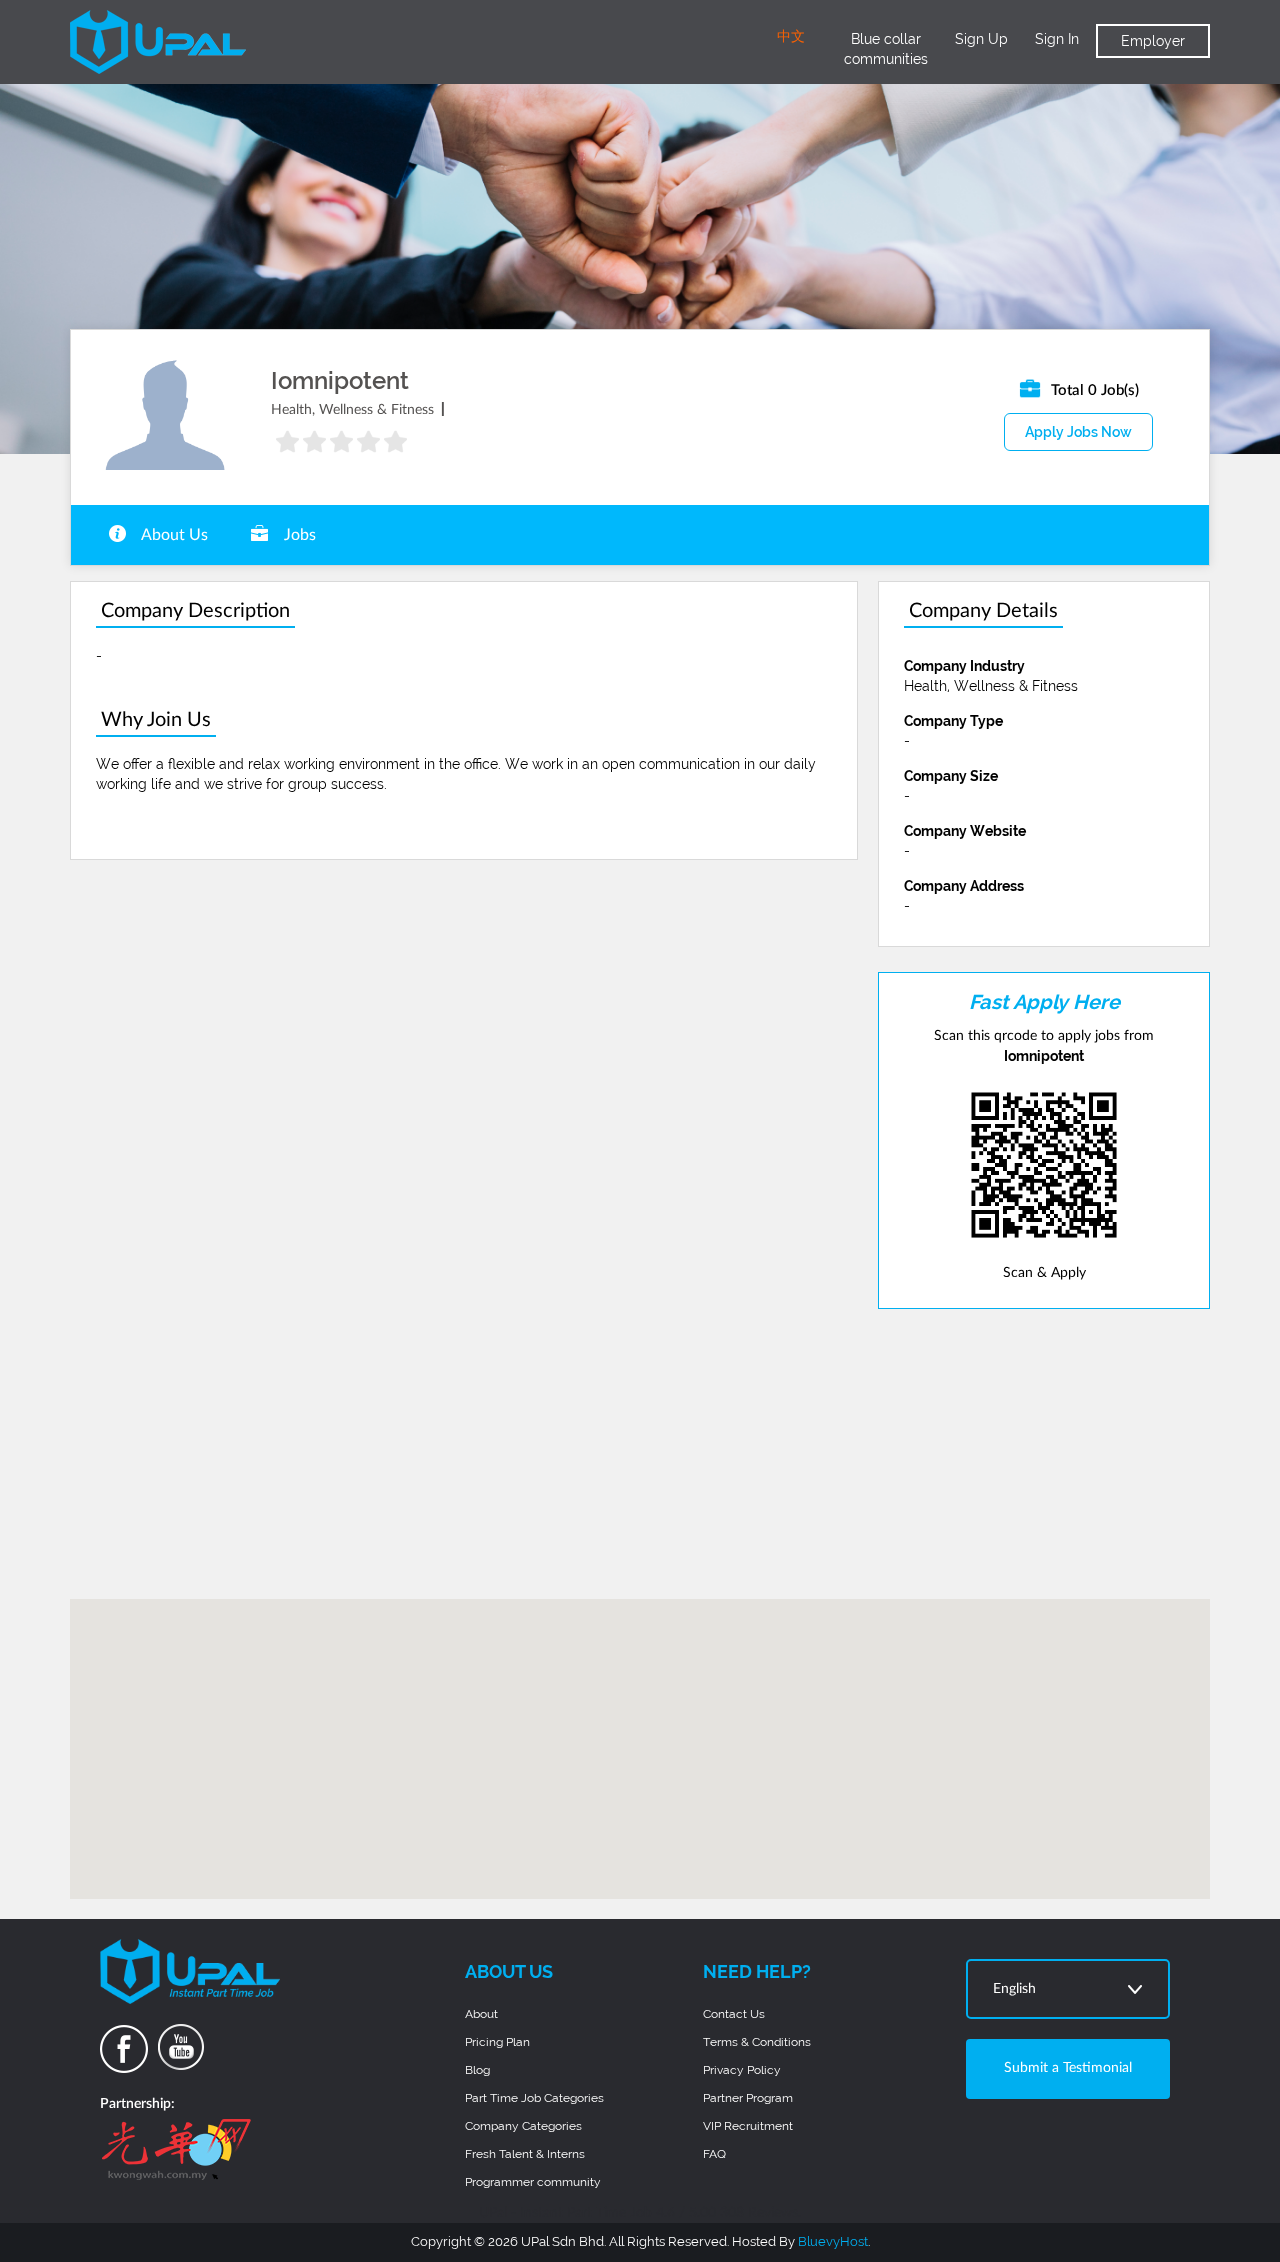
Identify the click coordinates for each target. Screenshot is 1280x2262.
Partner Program (748, 2098)
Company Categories (523, 2126)
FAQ (714, 2154)
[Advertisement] (1044, 1454)
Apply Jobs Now (1078, 432)
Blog (477, 2070)
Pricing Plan (497, 2042)
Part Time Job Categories (534, 2098)
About (481, 2014)
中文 (791, 37)
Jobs (298, 535)
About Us (173, 535)
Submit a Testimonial (1068, 2068)
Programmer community (533, 2182)
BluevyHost (833, 2241)
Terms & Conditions (757, 2042)
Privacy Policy (742, 2070)
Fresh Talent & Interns (525, 2154)
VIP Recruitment (748, 2126)
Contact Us (734, 2014)
